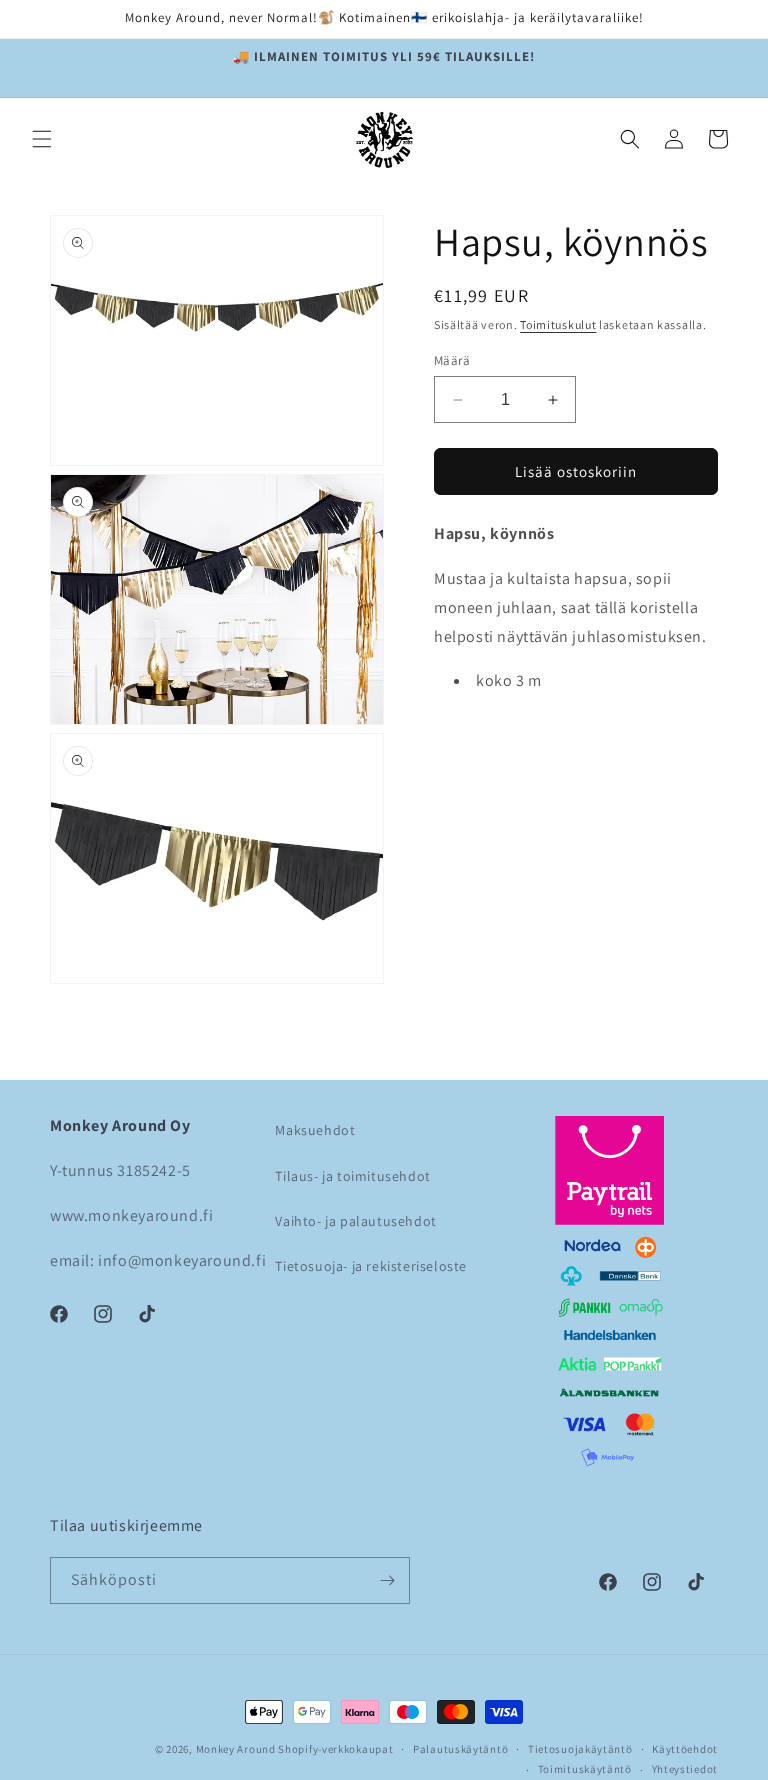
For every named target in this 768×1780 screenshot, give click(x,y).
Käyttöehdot (685, 1749)
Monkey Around (236, 1749)
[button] (42, 139)
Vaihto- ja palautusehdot (355, 1221)
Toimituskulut (558, 324)
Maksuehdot (315, 1130)
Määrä (452, 360)
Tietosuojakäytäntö (580, 1749)
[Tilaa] (387, 1580)
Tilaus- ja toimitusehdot (352, 1176)
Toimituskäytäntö (585, 1769)
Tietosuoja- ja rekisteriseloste (371, 1266)
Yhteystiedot (685, 1769)
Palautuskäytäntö (460, 1749)
